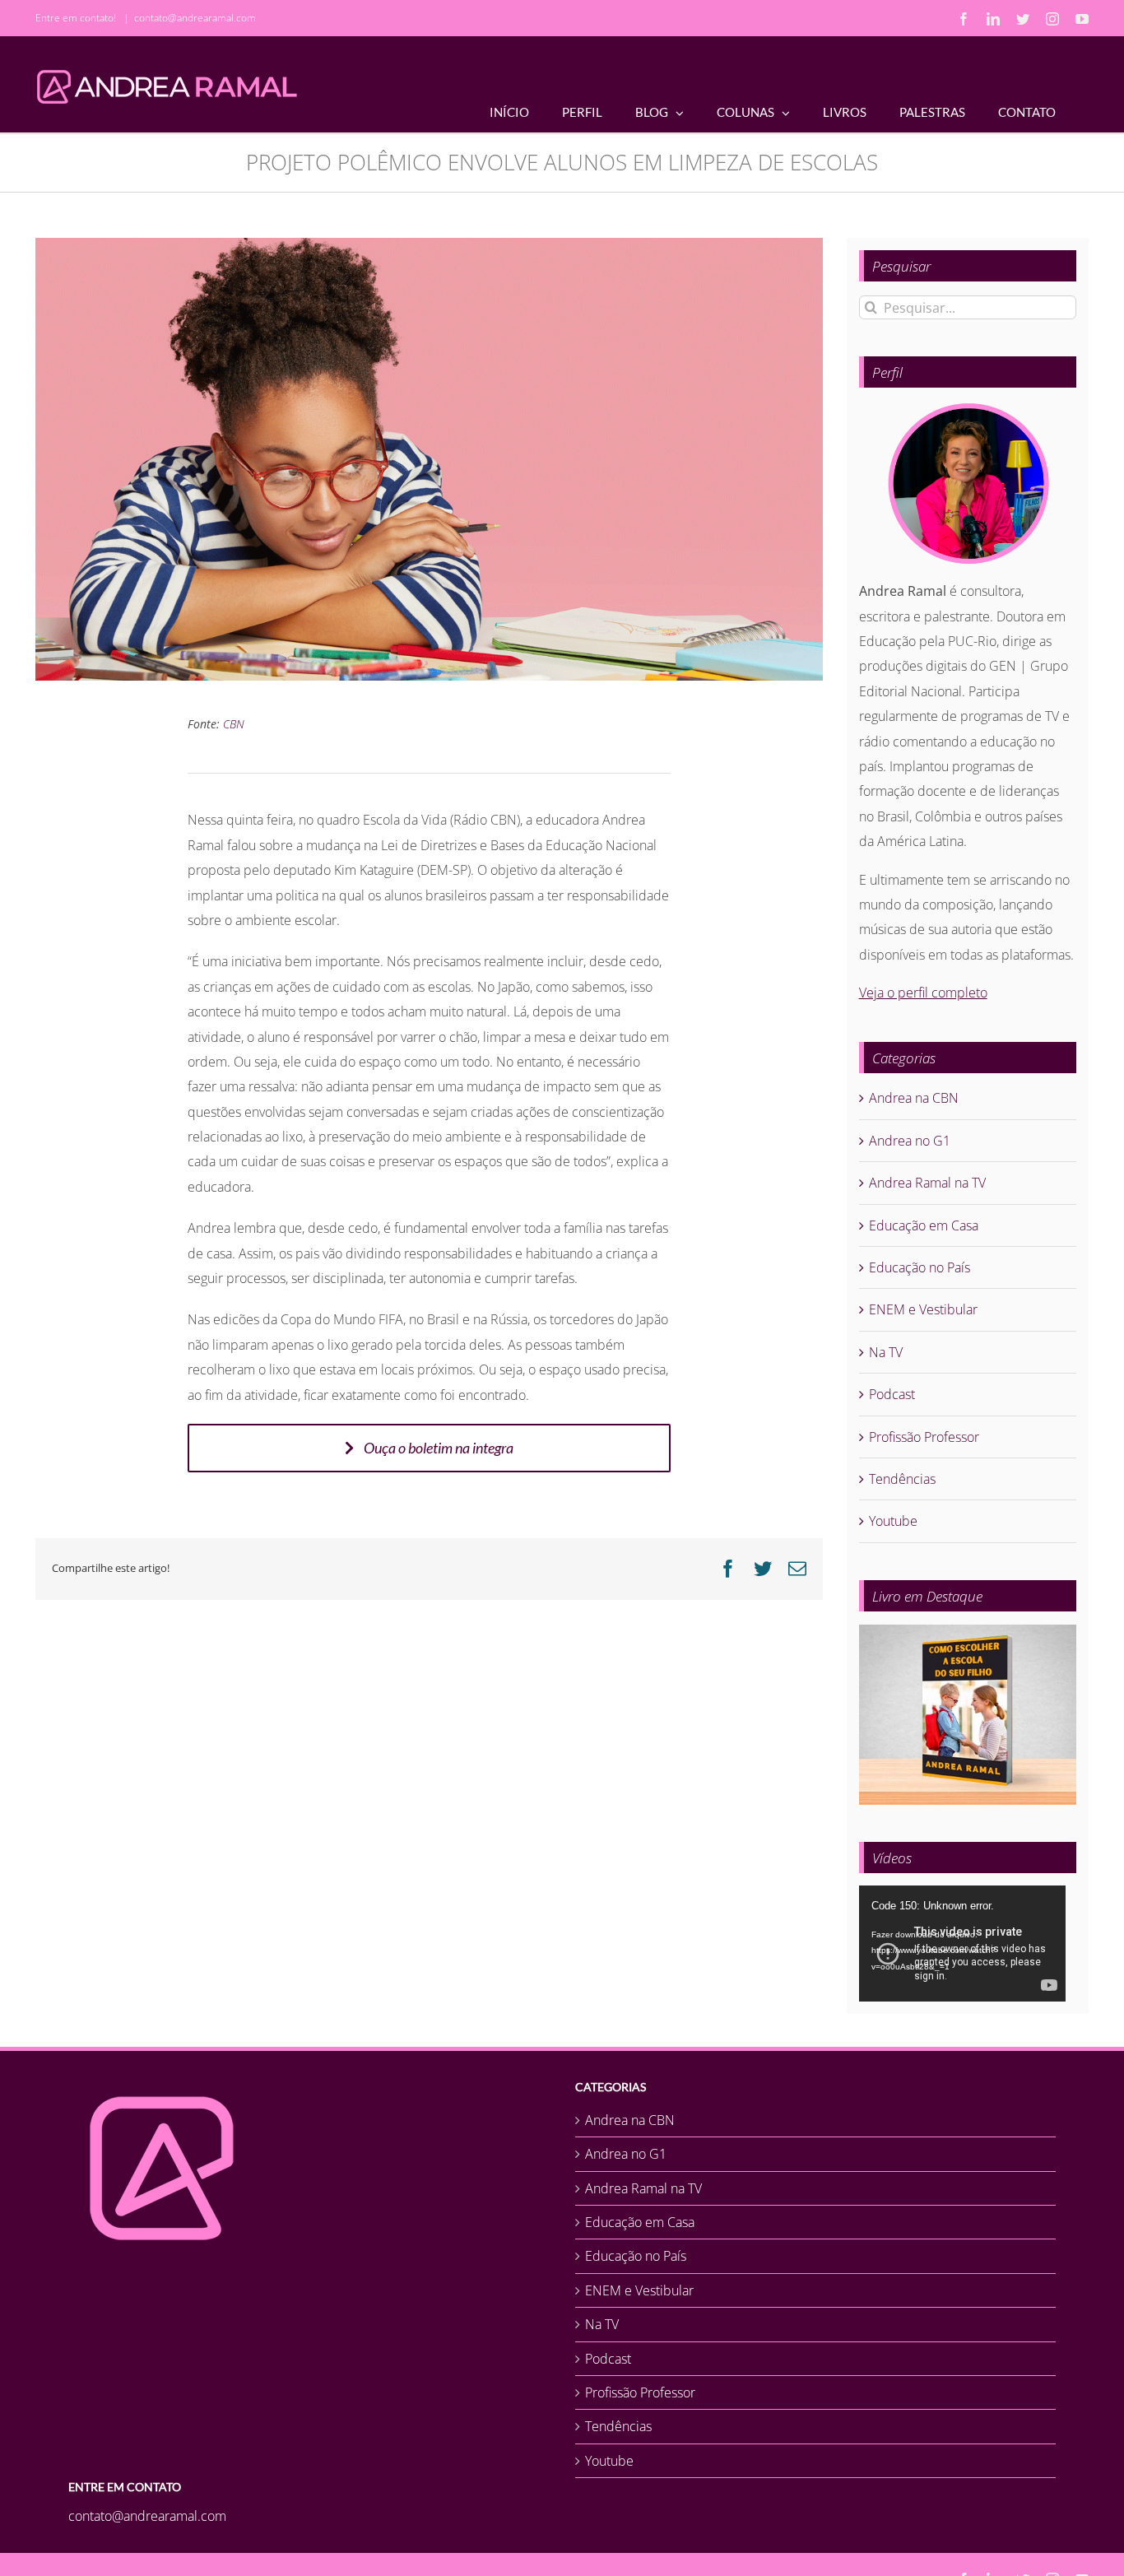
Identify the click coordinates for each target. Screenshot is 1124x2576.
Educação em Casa (924, 1225)
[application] (962, 1944)
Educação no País (920, 1267)
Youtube (893, 1521)
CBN (234, 724)
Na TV (886, 1352)
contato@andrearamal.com (195, 18)
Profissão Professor (924, 1437)
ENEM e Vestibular (923, 1309)
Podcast (892, 1394)
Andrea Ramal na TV (927, 1183)
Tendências (902, 1479)
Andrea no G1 (910, 1141)
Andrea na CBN (914, 1098)
